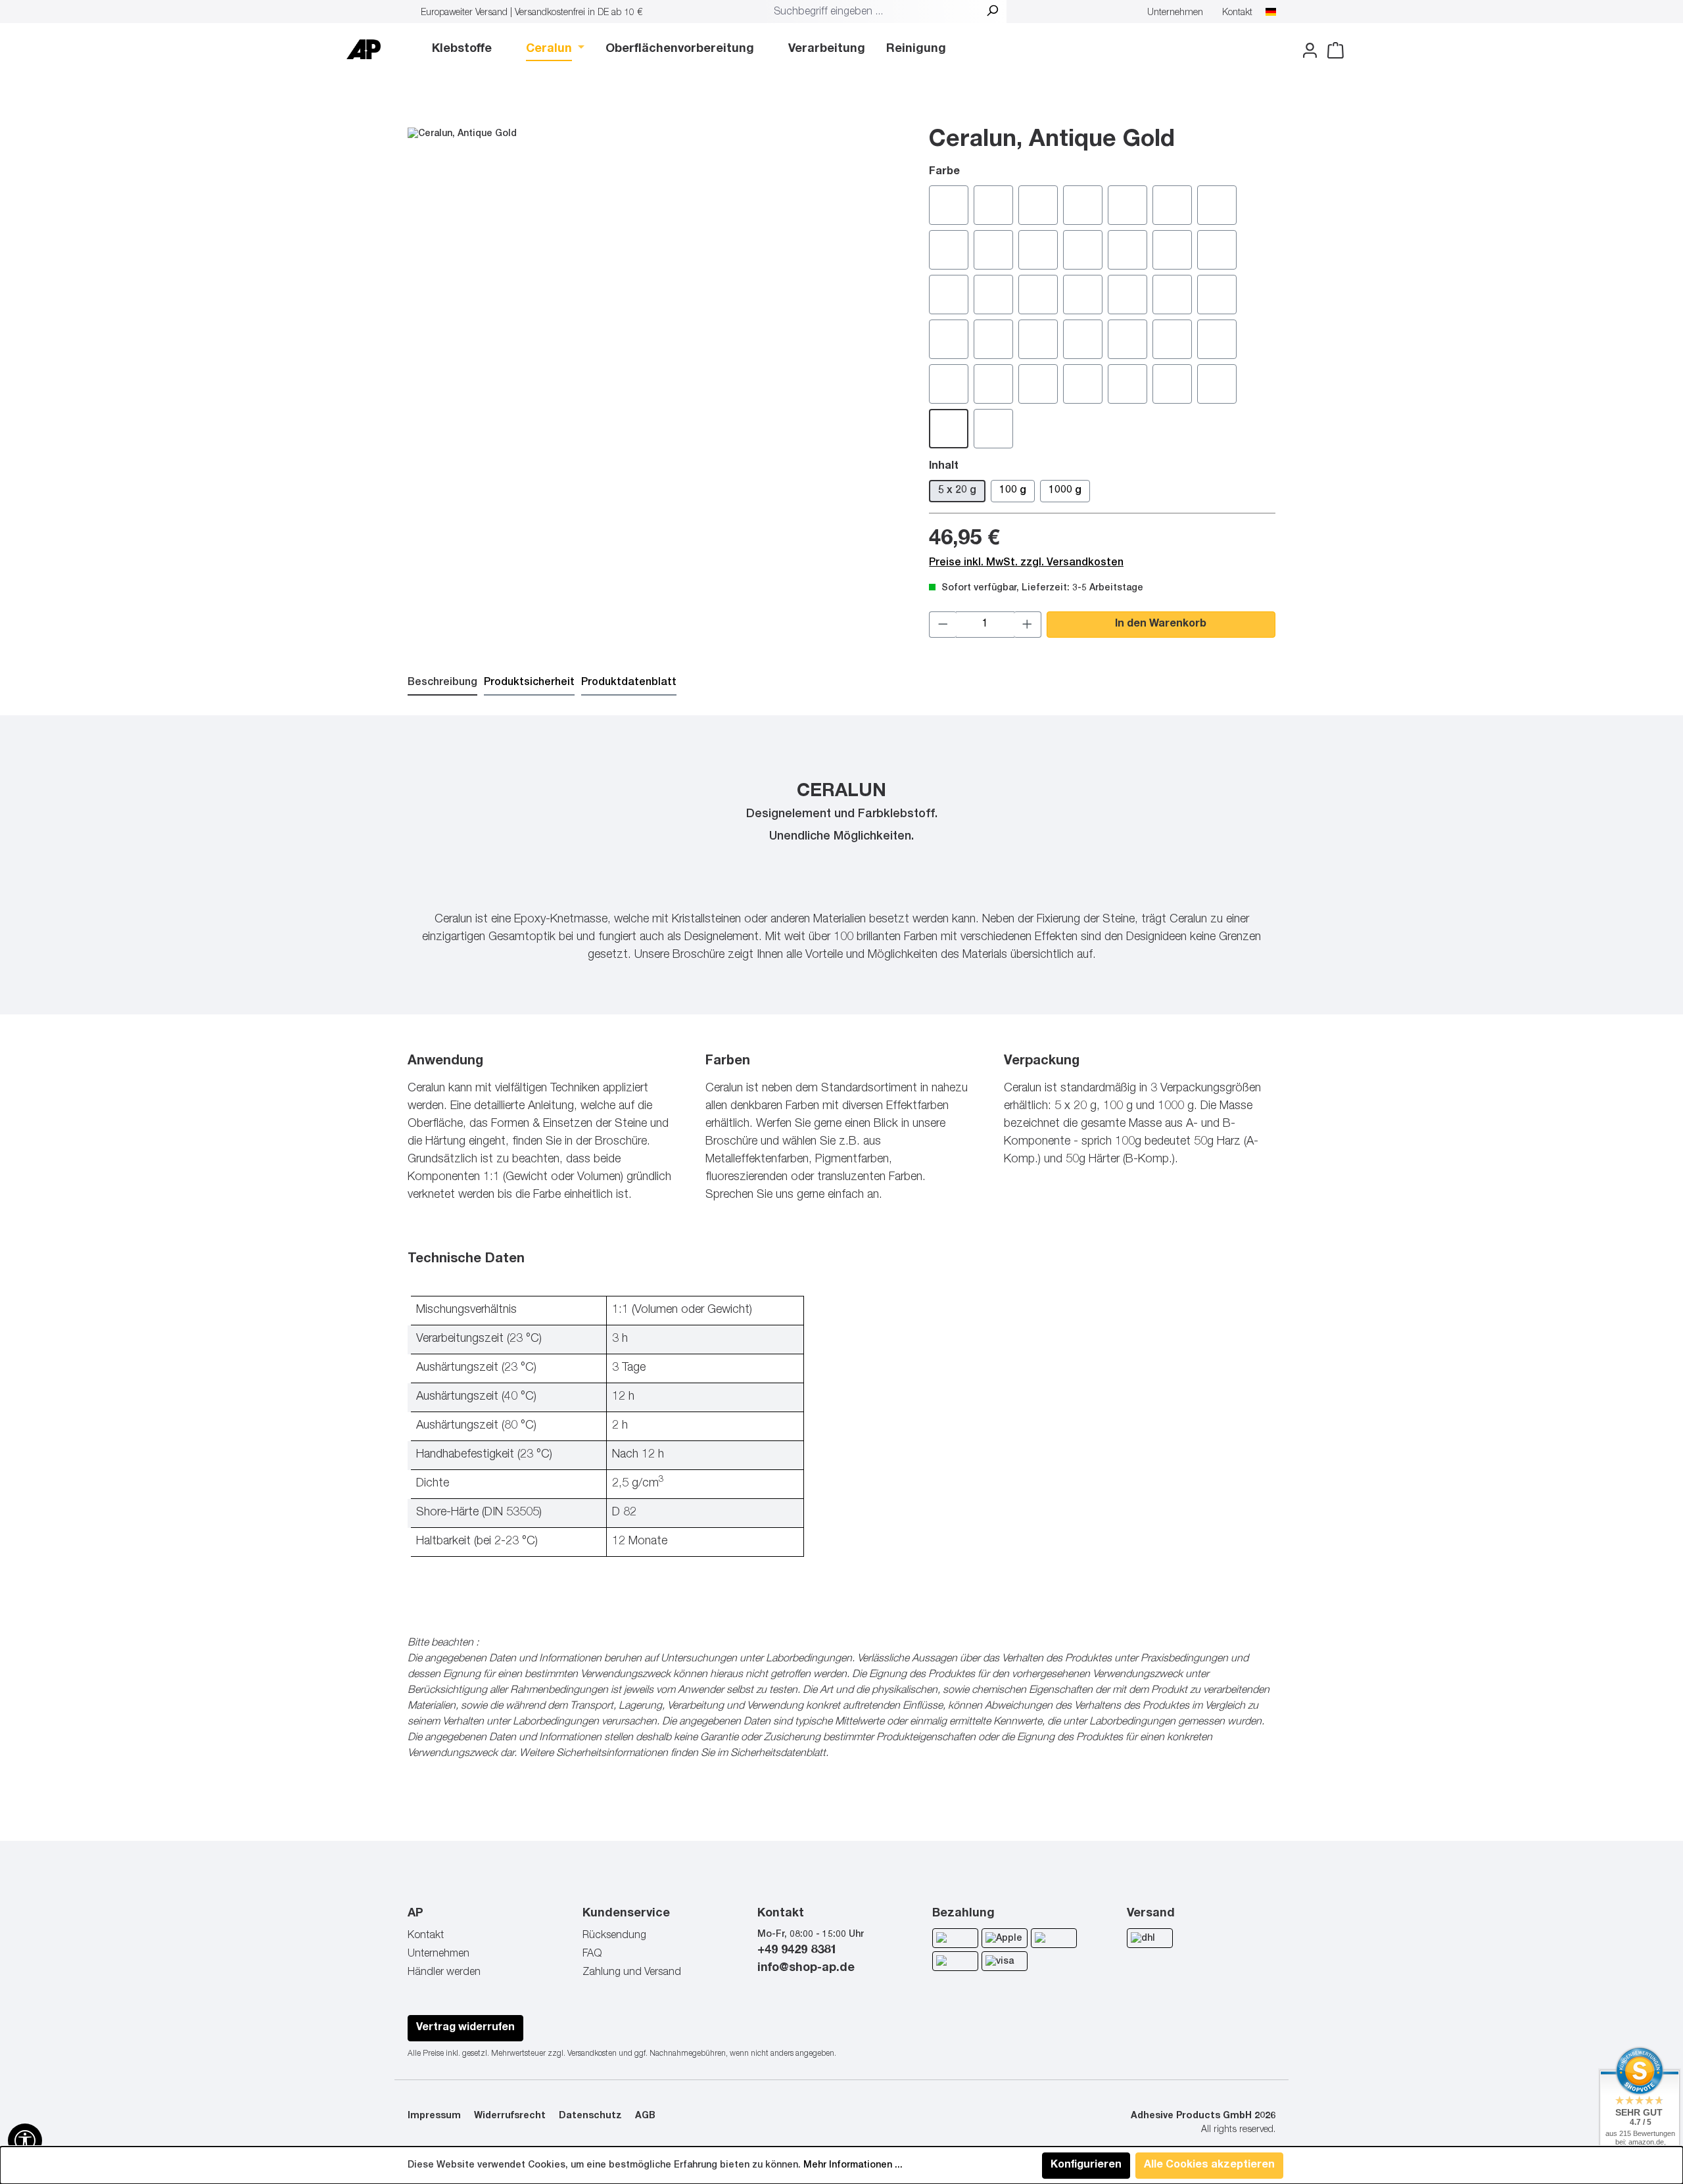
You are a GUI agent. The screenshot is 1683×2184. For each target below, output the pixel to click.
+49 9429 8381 (797, 1951)
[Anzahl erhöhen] (1028, 625)
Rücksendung (614, 1936)
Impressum (434, 2116)
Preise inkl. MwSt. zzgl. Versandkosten (1026, 563)
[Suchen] (992, 12)
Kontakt (1237, 13)
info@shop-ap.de (806, 1968)
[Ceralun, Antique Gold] (655, 325)
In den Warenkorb (1161, 625)
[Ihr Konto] (1306, 51)
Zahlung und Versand (632, 1973)
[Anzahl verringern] (943, 625)
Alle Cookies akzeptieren (1209, 2166)
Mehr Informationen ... (853, 2166)
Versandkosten (592, 2054)
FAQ (592, 1955)
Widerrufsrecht (510, 2116)
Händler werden (444, 1973)
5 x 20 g (957, 491)
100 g (1013, 491)
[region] (655, 325)
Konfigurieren (1086, 2166)
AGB (645, 2116)
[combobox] (873, 12)
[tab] (442, 684)
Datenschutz (590, 2116)
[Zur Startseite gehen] (364, 49)
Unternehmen (1175, 13)
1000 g (1065, 491)
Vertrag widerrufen (465, 2028)
